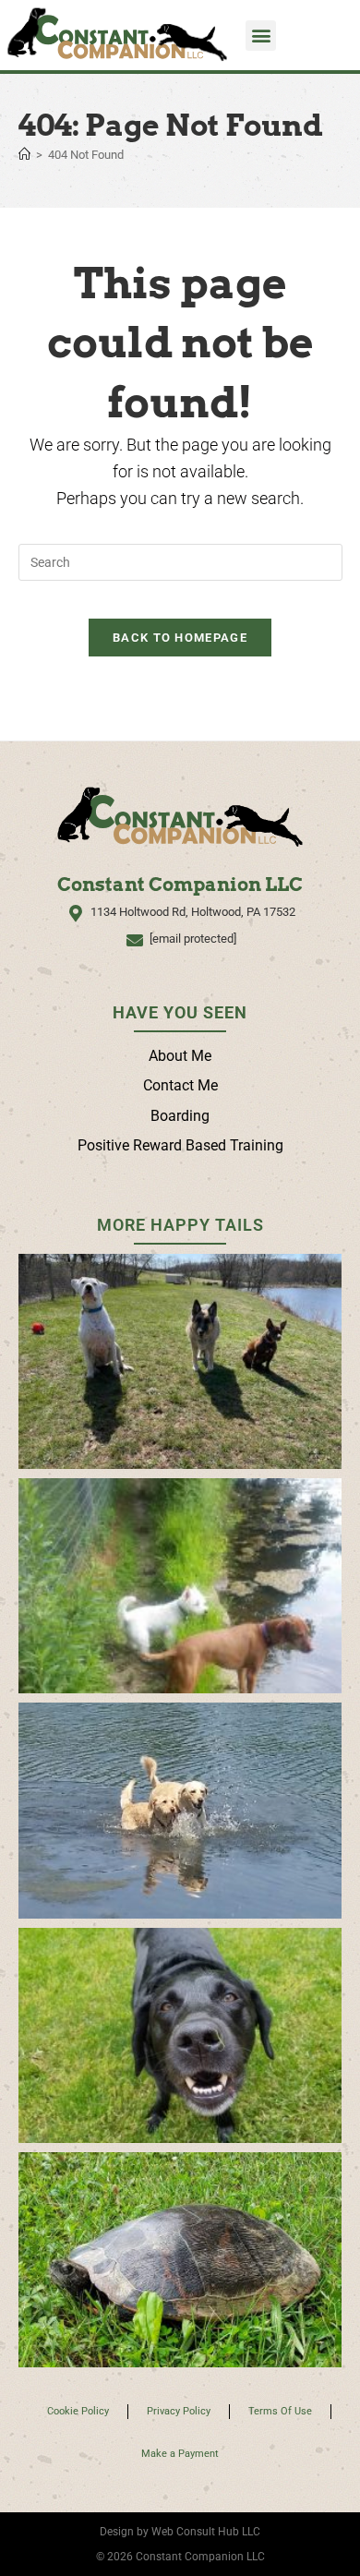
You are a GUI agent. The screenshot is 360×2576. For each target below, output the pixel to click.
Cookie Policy (78, 2411)
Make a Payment (180, 2454)
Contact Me (180, 1085)
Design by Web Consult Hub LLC (180, 2532)
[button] (261, 36)
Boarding (180, 1116)
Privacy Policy (179, 2411)
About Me (180, 1056)
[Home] (24, 155)
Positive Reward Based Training (180, 1145)
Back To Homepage (180, 638)
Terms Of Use (280, 2411)
